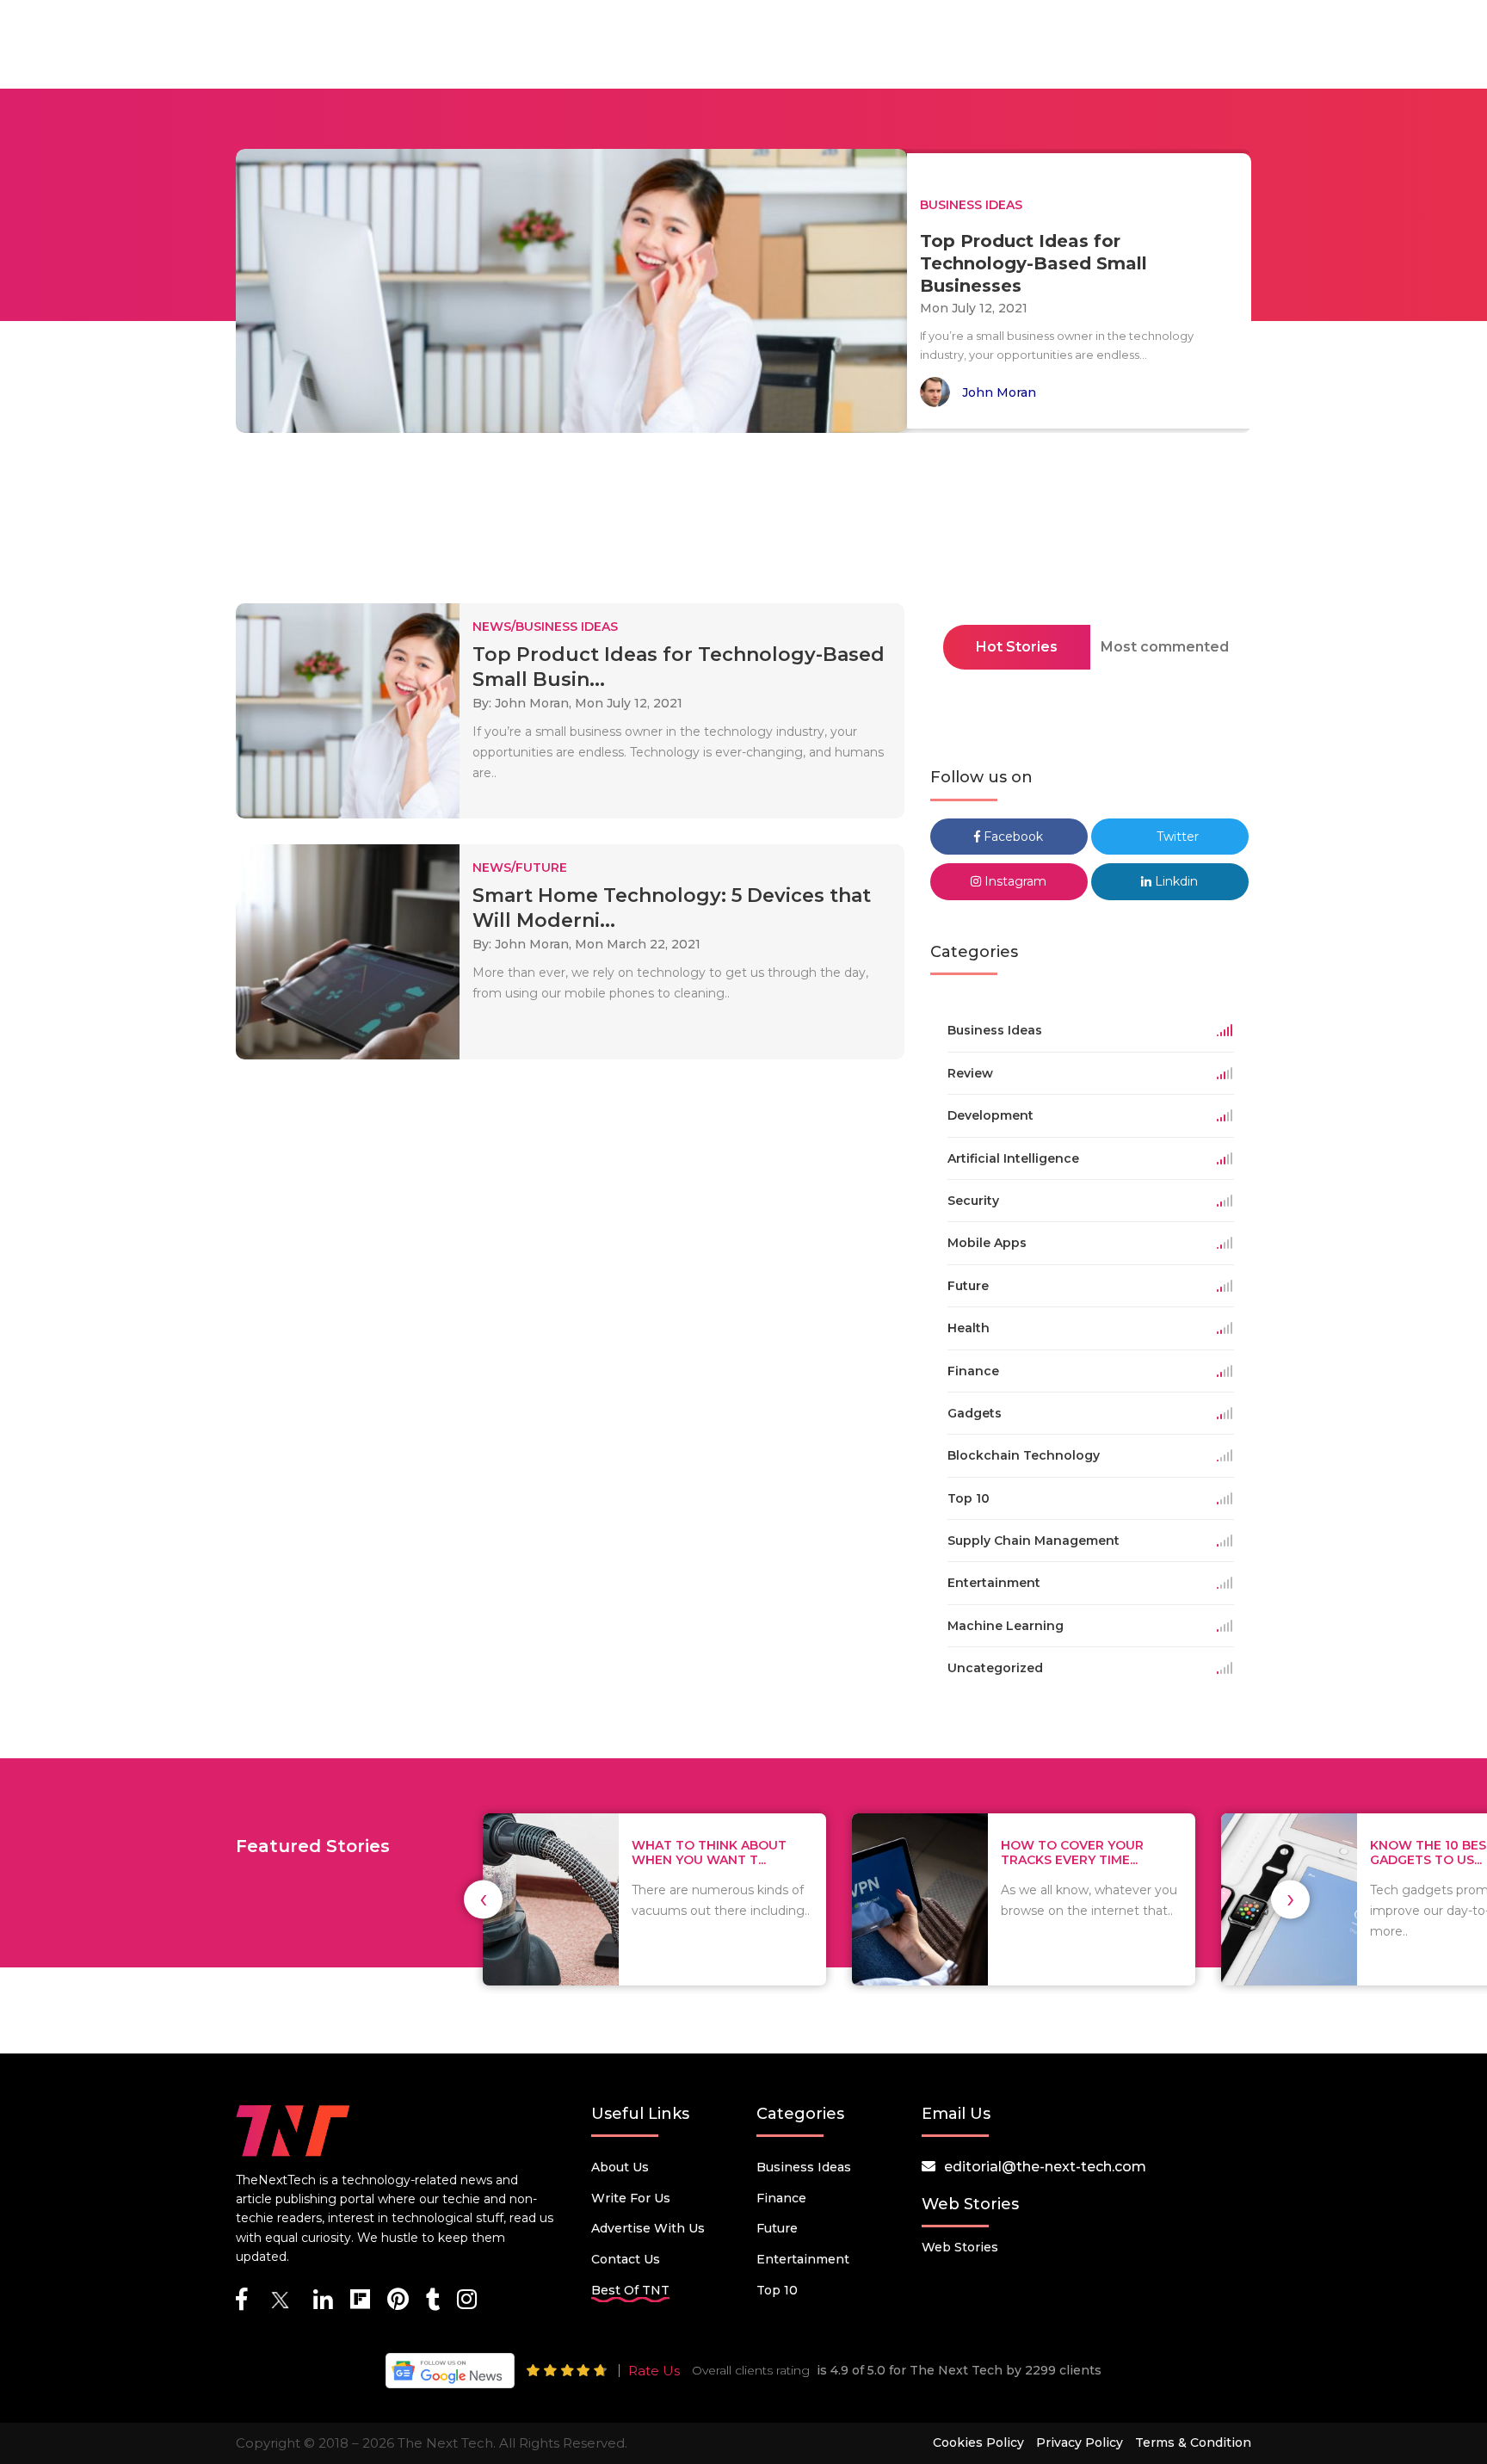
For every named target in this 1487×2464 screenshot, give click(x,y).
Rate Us (654, 2371)
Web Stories (960, 2247)
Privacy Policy (1080, 2442)
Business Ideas (804, 2167)
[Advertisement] (743, 523)
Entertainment (803, 2259)
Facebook (1012, 837)
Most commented (1165, 647)
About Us (620, 2167)
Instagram (1014, 881)
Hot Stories (1017, 647)
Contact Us (626, 2259)
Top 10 (777, 2290)
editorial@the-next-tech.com (1045, 2167)
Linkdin (1175, 881)
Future (777, 2228)
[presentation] (483, 1899)
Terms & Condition (1193, 2442)
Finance (781, 2198)
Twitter (1176, 837)
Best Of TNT (630, 2290)
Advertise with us (648, 2228)
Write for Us (631, 2198)
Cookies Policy (978, 2442)
